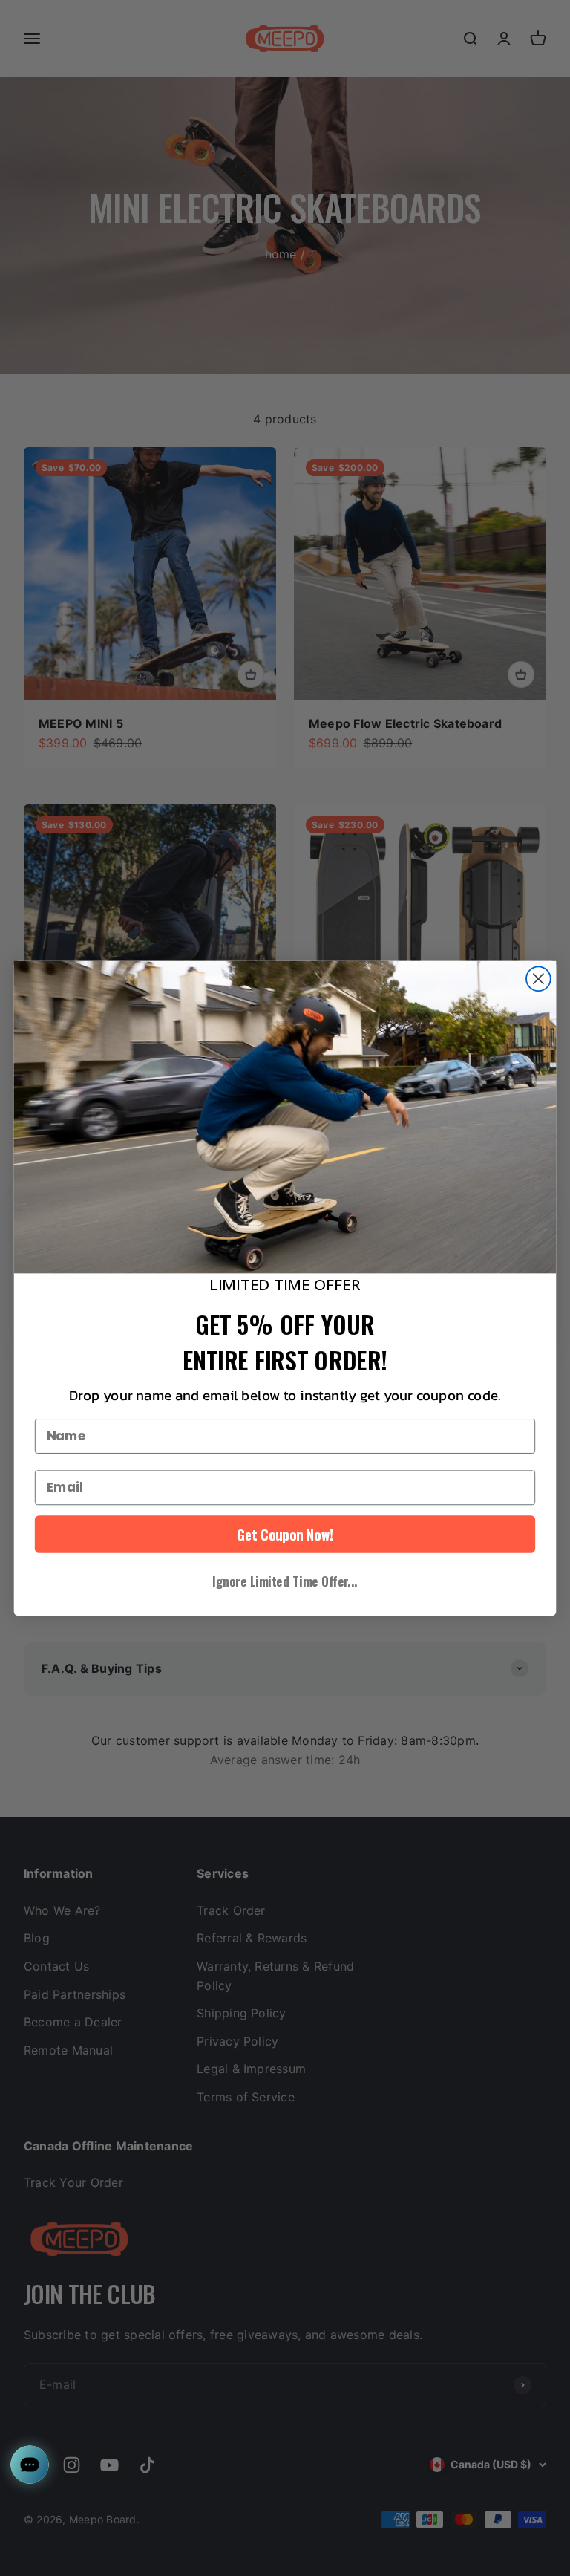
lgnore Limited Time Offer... (285, 1580)
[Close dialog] (538, 979)
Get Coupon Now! (285, 1534)
